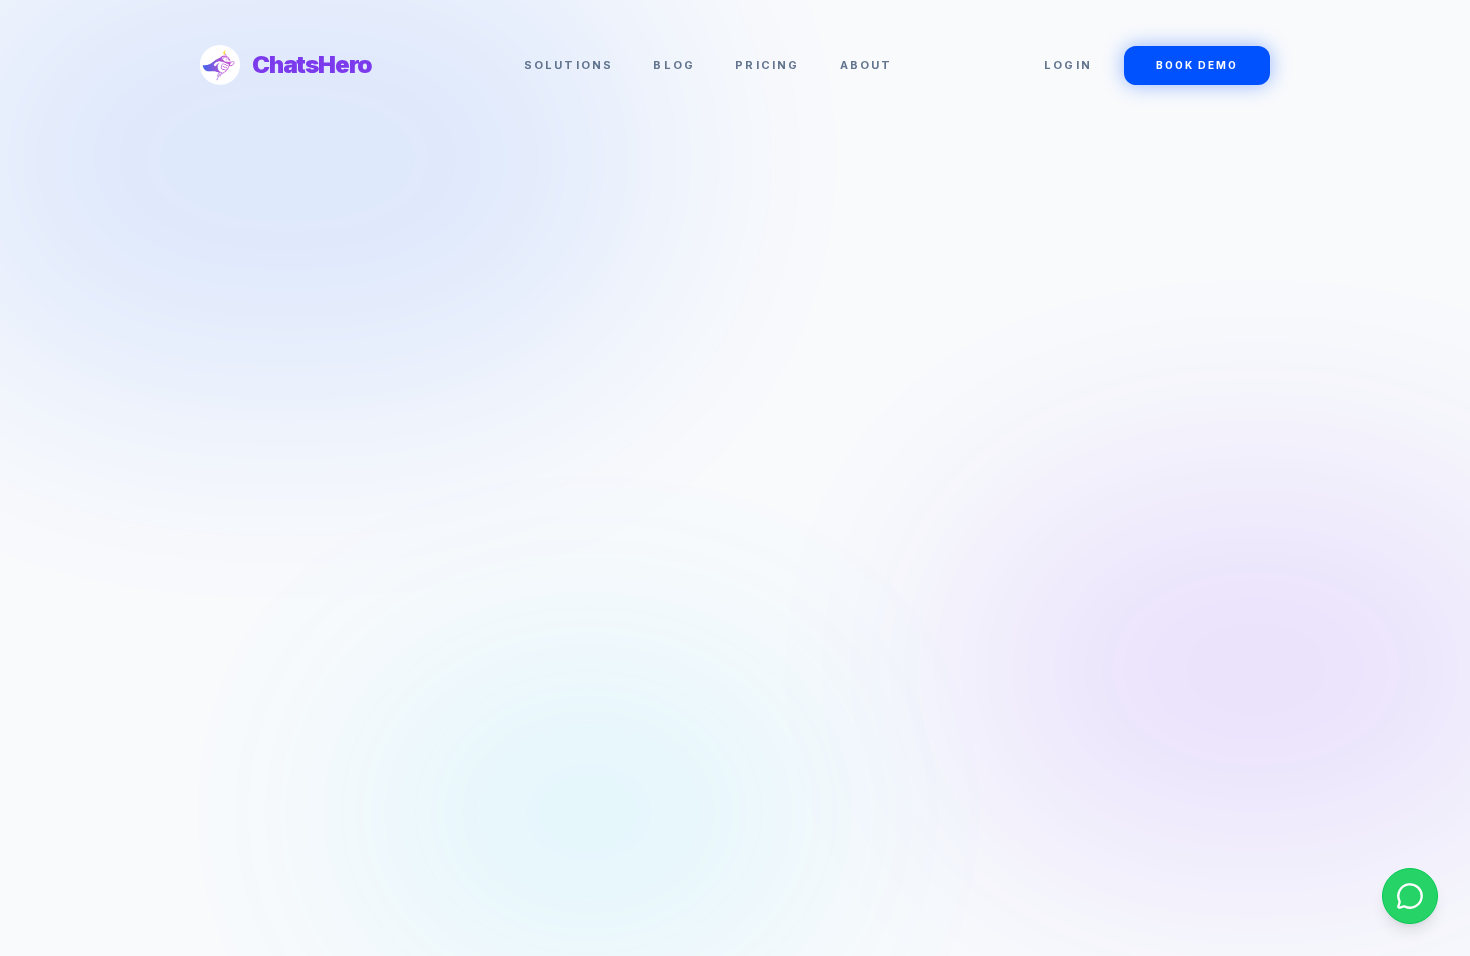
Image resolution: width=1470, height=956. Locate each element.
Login (1068, 65)
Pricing (767, 65)
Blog (674, 65)
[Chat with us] (1410, 896)
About (866, 65)
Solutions (569, 65)
